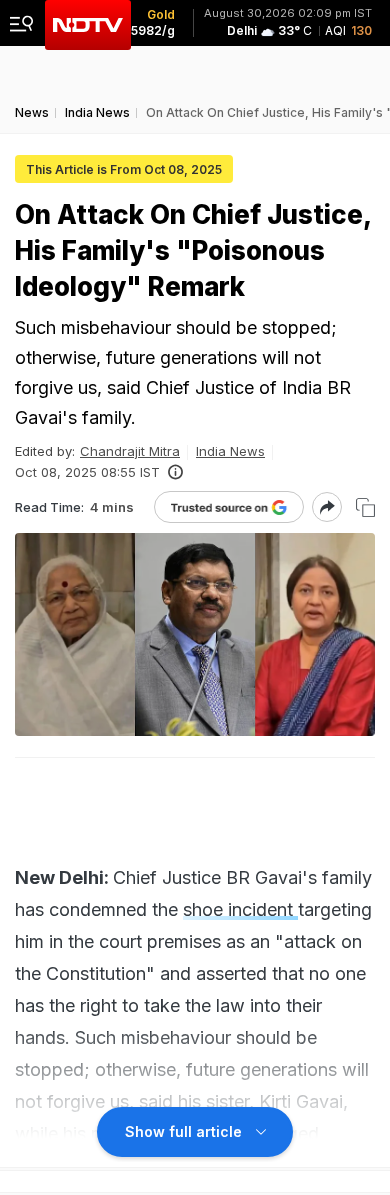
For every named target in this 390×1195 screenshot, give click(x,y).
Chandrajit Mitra (130, 451)
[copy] (365, 507)
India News (230, 451)
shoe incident (240, 909)
